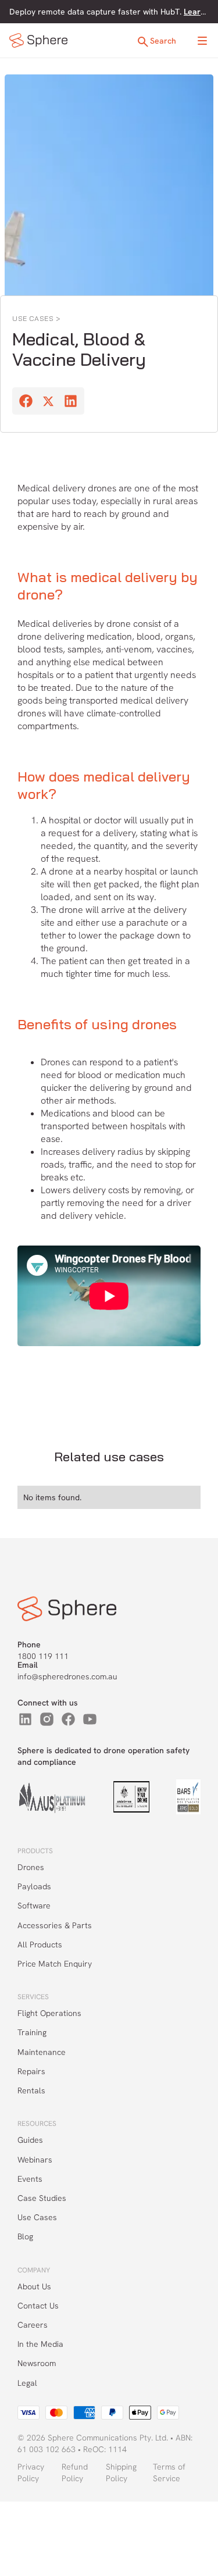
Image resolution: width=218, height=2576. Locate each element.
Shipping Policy (121, 2472)
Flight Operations (49, 2013)
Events (30, 2179)
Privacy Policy (31, 2472)
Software (34, 1906)
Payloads (34, 1886)
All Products (40, 1945)
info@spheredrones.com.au (67, 1676)
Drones (31, 1867)
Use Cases (37, 2217)
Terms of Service (169, 2472)
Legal (27, 2383)
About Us (34, 2286)
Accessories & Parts (55, 1925)
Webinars (35, 2160)
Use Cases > (37, 318)
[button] (202, 41)
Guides (30, 2140)
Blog (25, 2236)
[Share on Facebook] (26, 402)
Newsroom (37, 2363)
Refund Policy (75, 2472)
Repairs (31, 2071)
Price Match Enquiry (55, 1964)
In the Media (40, 2344)
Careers (33, 2325)
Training (32, 2032)
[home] (38, 40)
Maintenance (42, 2052)
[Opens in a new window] (25, 1719)
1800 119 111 (43, 1656)
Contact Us (38, 2306)
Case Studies (42, 2198)
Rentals (31, 2090)
